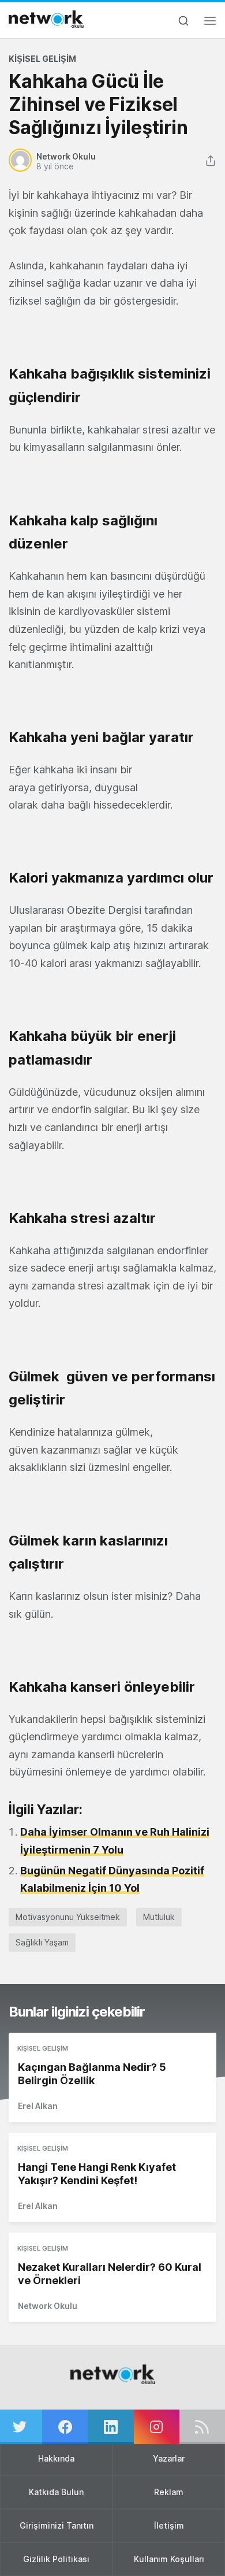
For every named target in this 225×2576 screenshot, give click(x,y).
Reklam (169, 2492)
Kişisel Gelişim (42, 59)
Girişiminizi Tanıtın (57, 2525)
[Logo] (46, 19)
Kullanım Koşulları (169, 2559)
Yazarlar (169, 2458)
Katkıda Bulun (56, 2492)
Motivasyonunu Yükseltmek (68, 1917)
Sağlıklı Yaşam (42, 1942)
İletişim (169, 2525)
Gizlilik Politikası (56, 2559)
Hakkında (56, 2458)
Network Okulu (48, 2306)
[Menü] (210, 24)
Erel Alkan (38, 2106)
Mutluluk (159, 1917)
